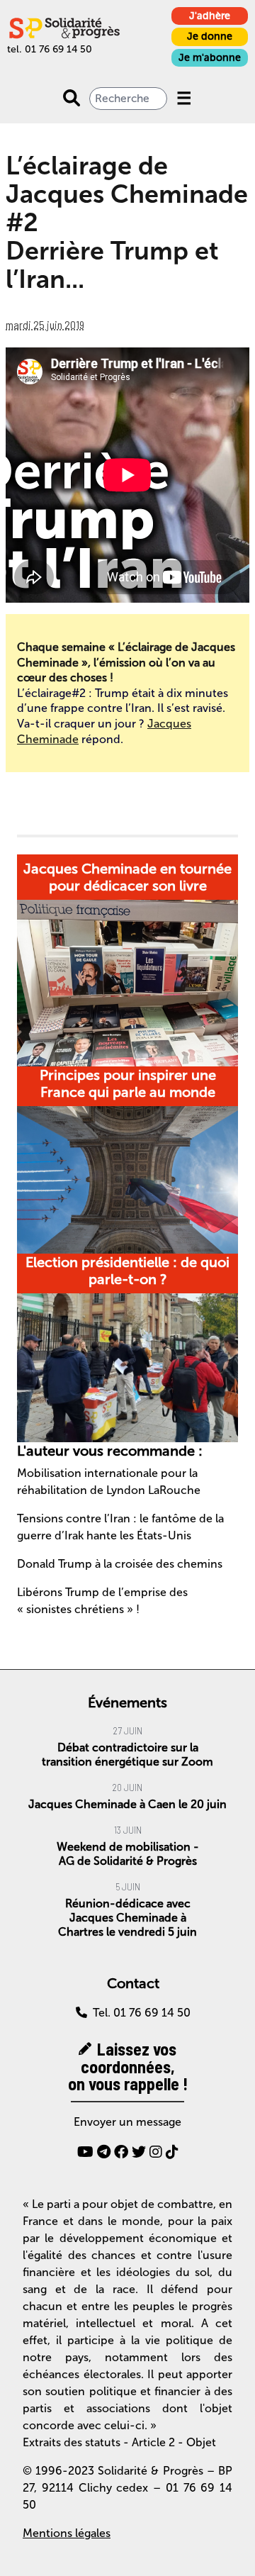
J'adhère (210, 16)
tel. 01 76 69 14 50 (50, 49)
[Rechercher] (72, 99)
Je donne (210, 37)
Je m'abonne (210, 58)
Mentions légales (67, 2533)
